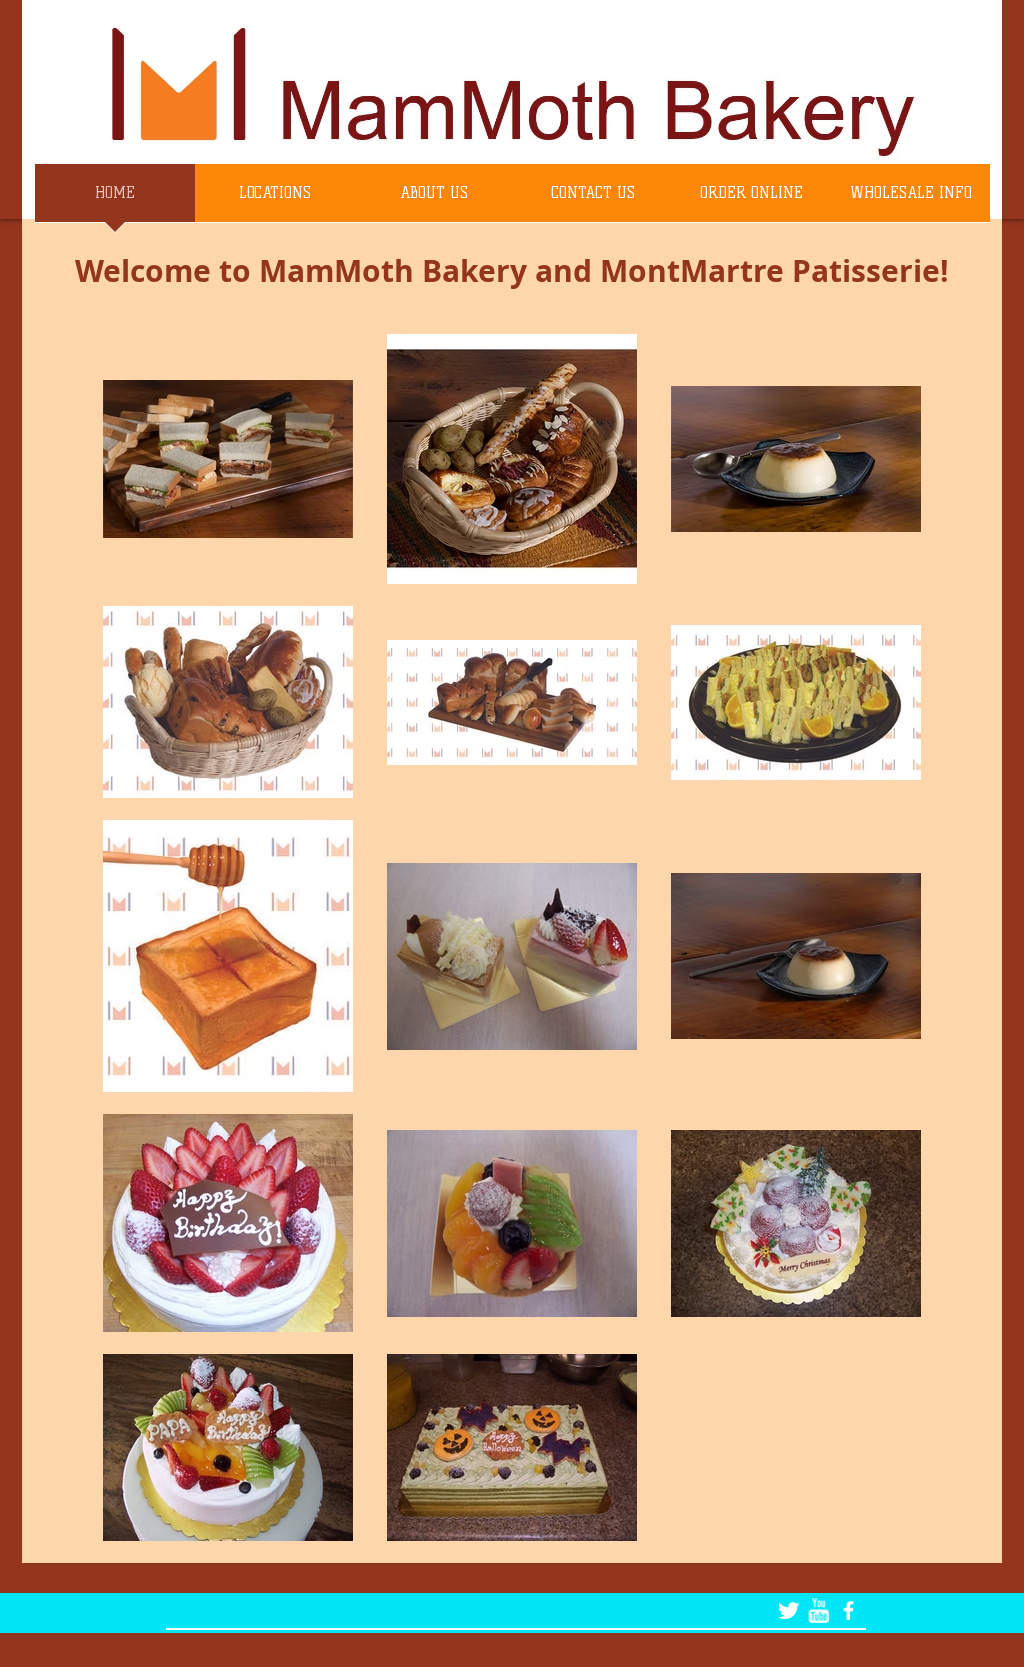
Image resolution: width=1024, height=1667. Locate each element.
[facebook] (848, 1610)
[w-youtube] (818, 1610)
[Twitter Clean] (788, 1610)
